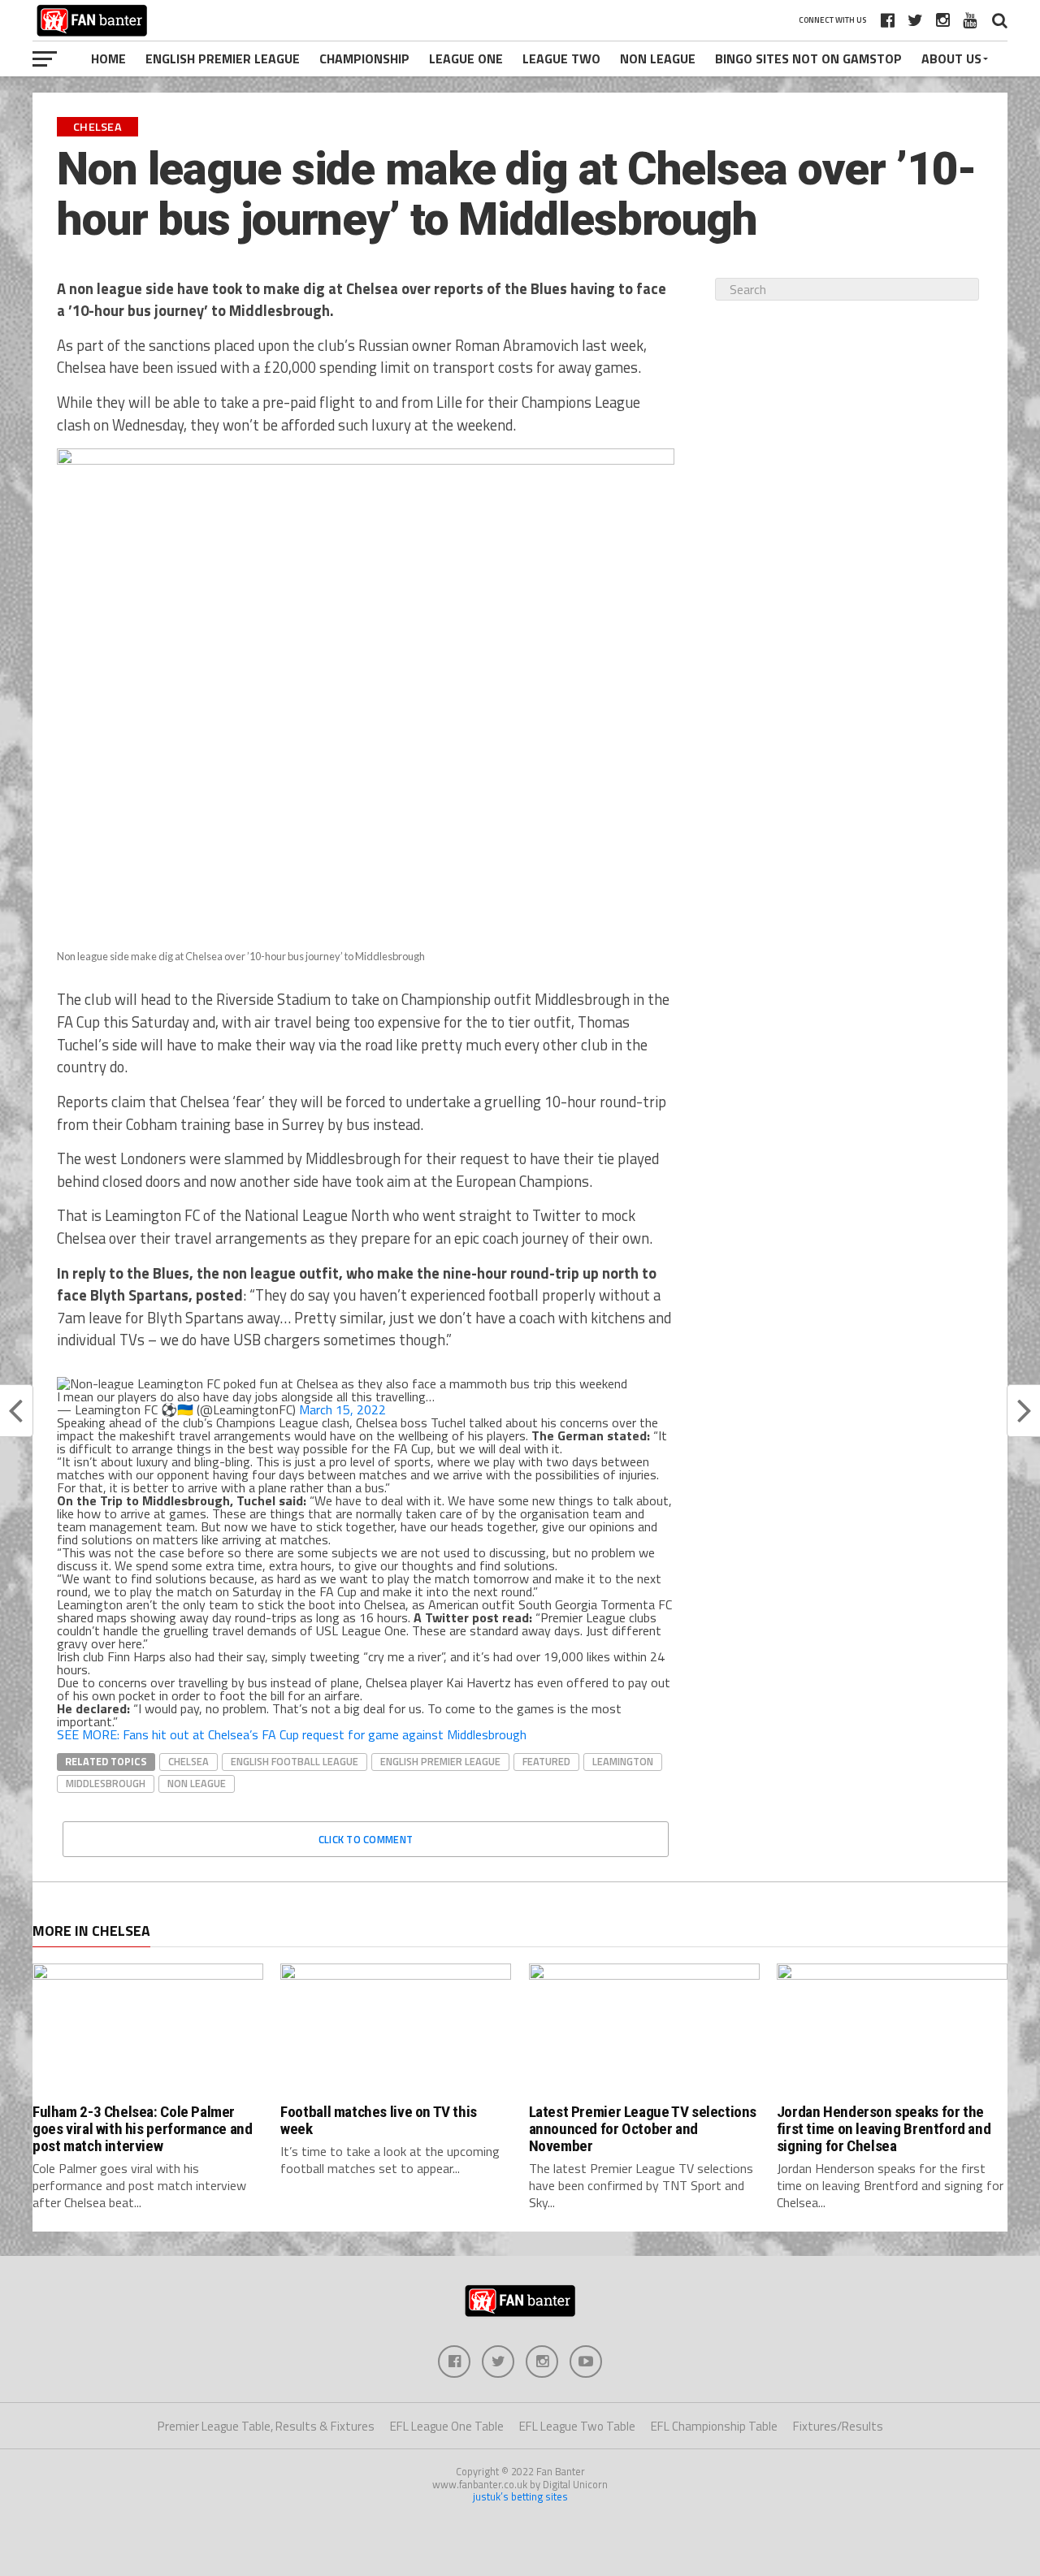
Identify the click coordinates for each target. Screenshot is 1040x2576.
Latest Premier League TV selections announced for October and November (643, 2129)
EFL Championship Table (714, 2426)
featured (546, 1761)
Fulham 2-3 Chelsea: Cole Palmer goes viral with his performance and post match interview (143, 2129)
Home (108, 58)
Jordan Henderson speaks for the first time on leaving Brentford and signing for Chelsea (884, 2129)
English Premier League (223, 58)
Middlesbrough (106, 1783)
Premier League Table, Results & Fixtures (266, 2426)
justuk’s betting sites (520, 2496)
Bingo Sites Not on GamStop (808, 58)
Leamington (623, 1761)
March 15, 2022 (342, 1409)
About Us (951, 58)
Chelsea (188, 1761)
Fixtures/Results (838, 2426)
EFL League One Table (447, 2426)
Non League (658, 58)
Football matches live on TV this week (379, 2120)
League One (466, 58)
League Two (561, 58)
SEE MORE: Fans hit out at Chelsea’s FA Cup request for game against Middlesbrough (292, 1734)
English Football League (295, 1761)
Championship (364, 58)
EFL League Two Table (577, 2426)
